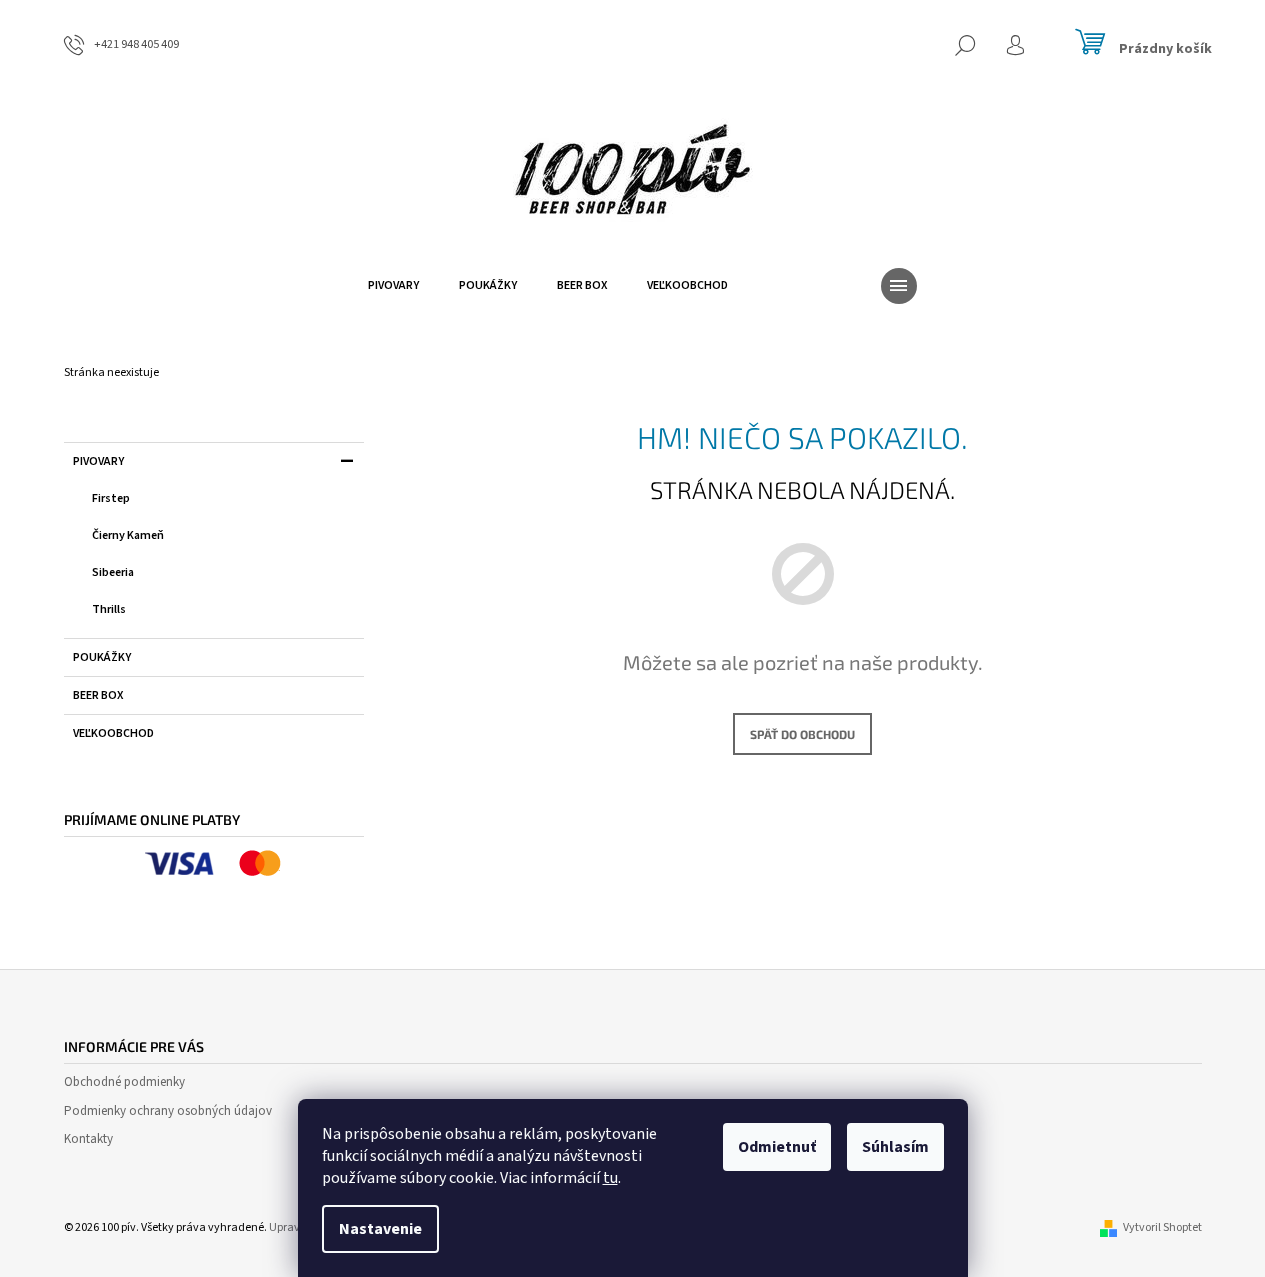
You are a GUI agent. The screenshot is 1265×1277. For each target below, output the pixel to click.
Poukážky (102, 657)
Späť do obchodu (802, 734)
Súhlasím (895, 1147)
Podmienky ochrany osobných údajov (168, 1111)
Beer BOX (98, 695)
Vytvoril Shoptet (1162, 1227)
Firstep (111, 498)
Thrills (109, 609)
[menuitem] (393, 286)
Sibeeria (113, 572)
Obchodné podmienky (124, 1082)
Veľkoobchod (113, 733)
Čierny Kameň (128, 535)
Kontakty (88, 1139)
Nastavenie (380, 1229)
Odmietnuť (777, 1147)
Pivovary (98, 461)
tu (610, 1178)
